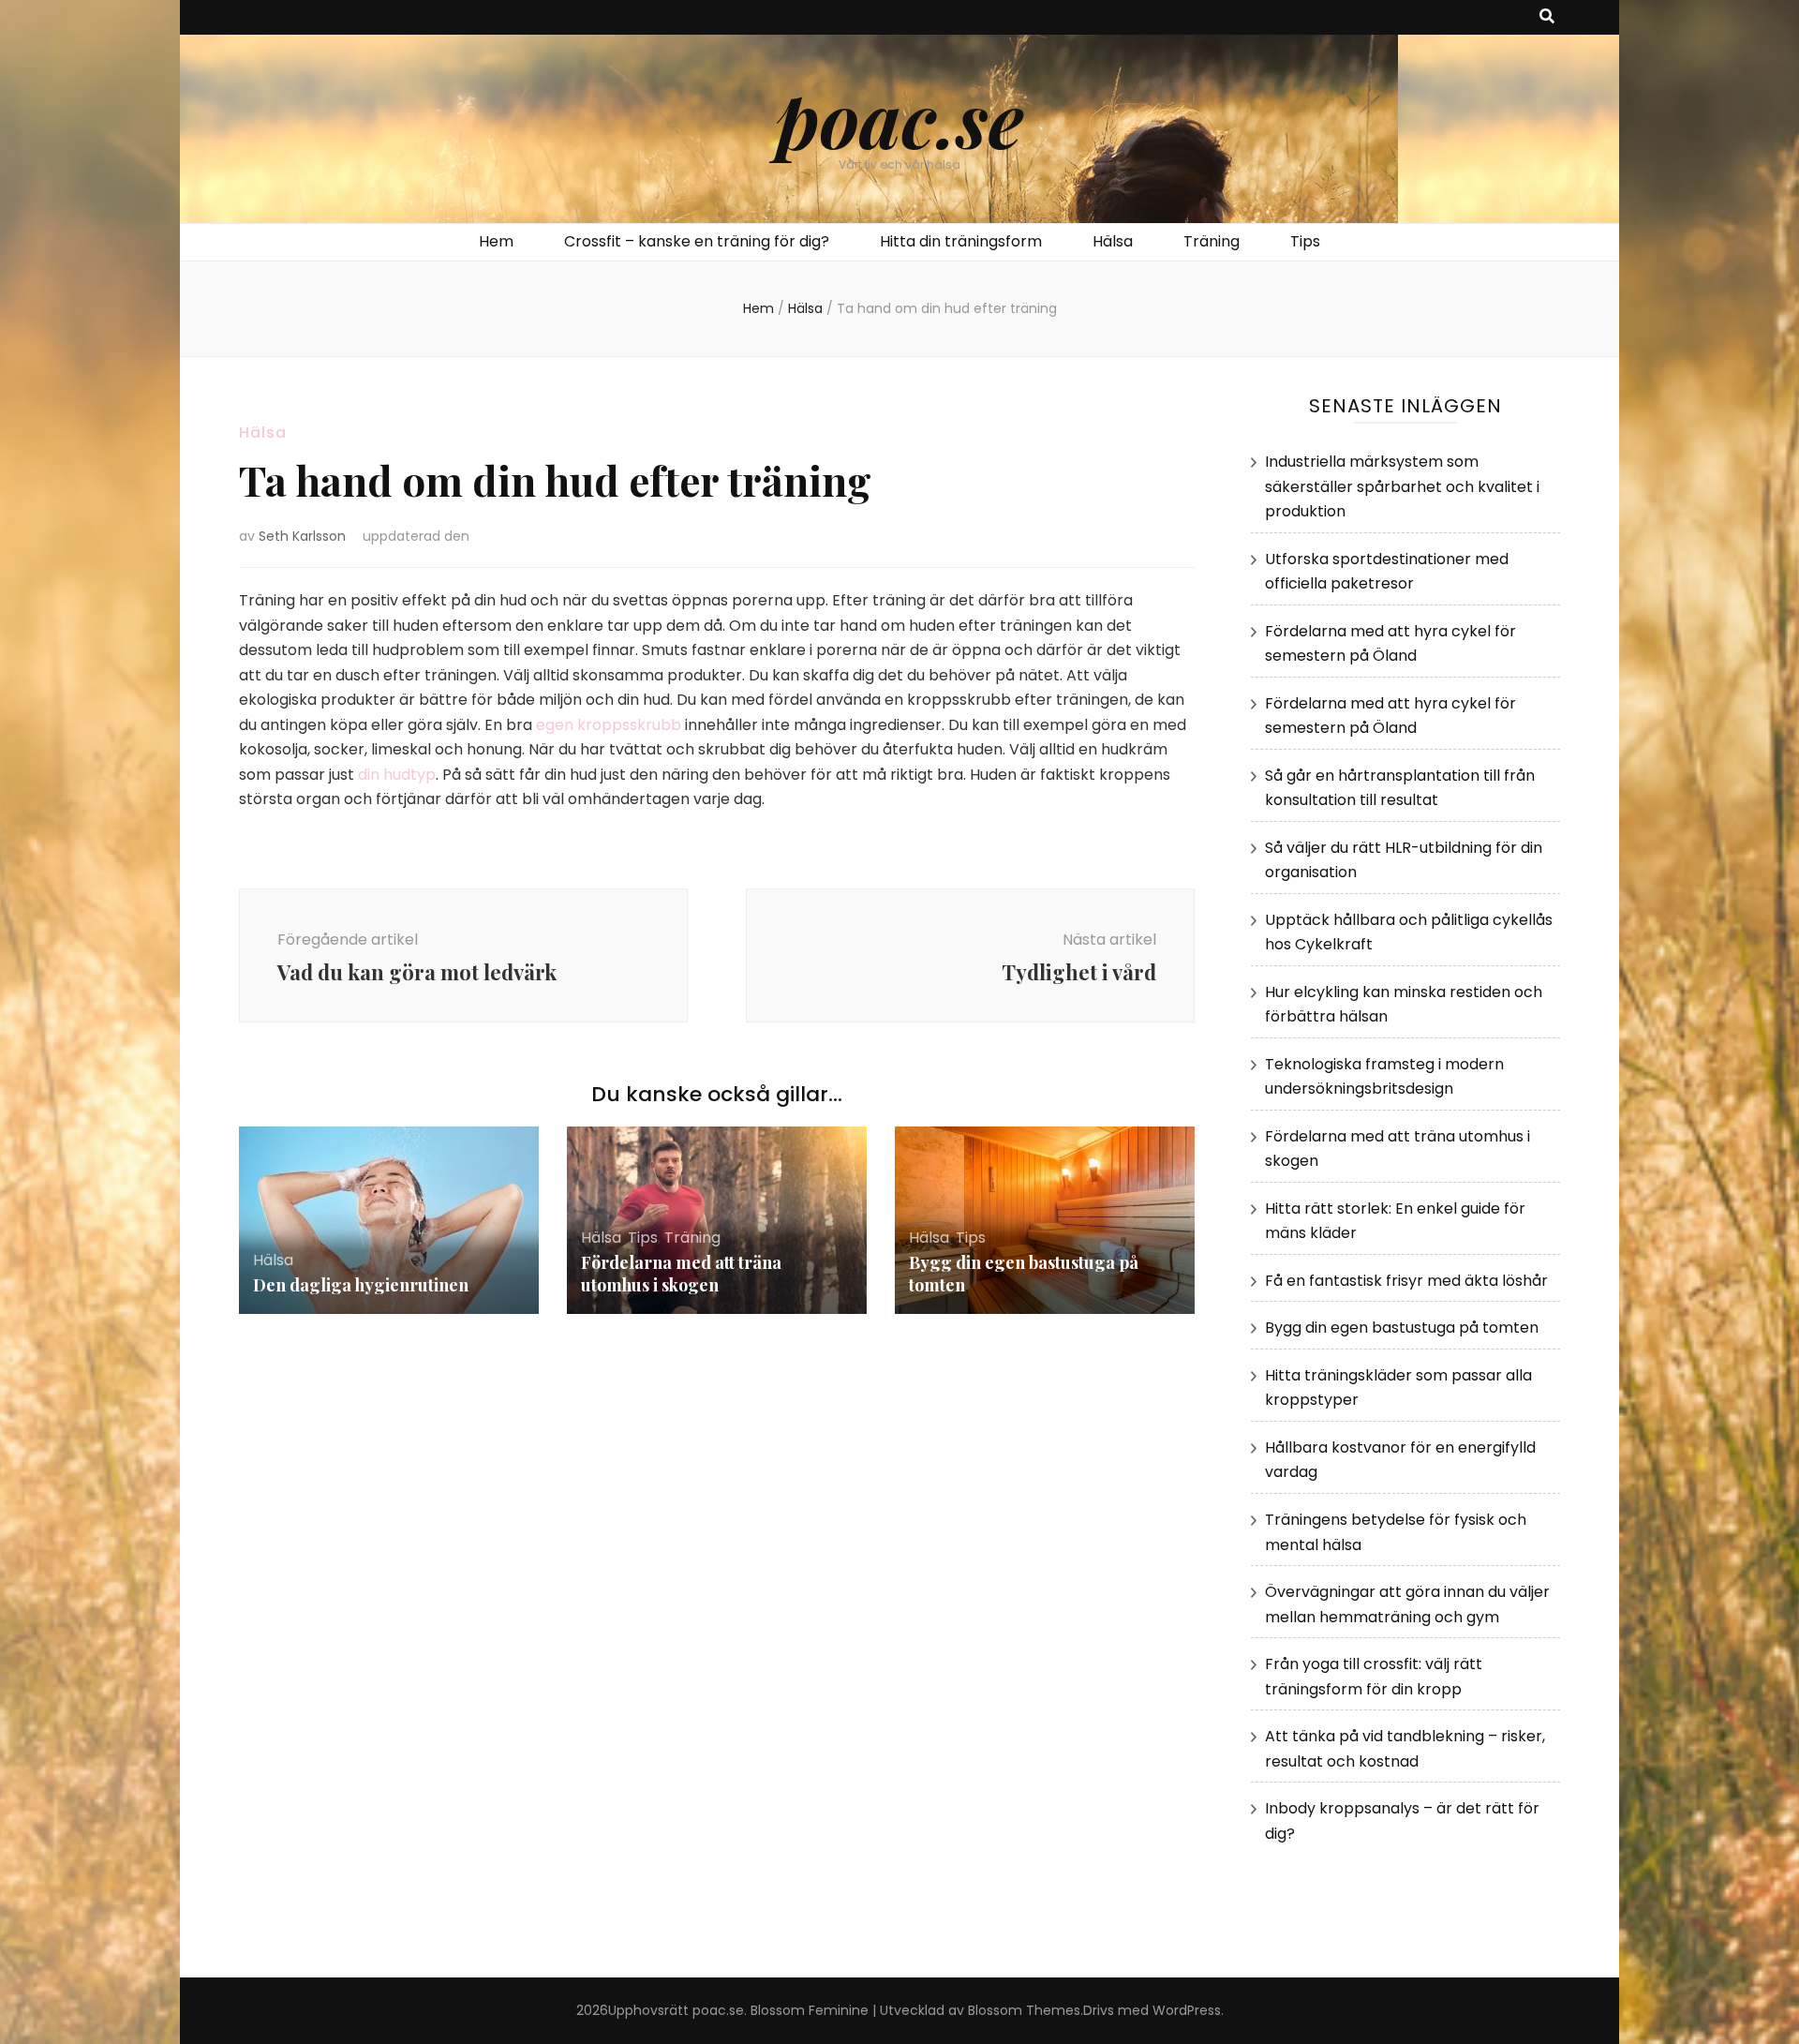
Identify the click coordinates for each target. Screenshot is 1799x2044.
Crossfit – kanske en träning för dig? (697, 241)
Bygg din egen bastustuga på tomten (1402, 1328)
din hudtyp (397, 775)
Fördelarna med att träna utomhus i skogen (681, 1274)
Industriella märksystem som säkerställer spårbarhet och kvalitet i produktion (1402, 486)
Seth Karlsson (302, 536)
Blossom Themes (1024, 2010)
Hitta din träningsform (961, 241)
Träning (1212, 241)
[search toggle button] (1547, 17)
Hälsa (1113, 241)
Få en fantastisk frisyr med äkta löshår (1406, 1281)
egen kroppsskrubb (609, 725)
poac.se (900, 118)
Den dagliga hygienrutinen (361, 1285)
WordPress (1187, 2010)
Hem (496, 241)
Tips (1305, 241)
